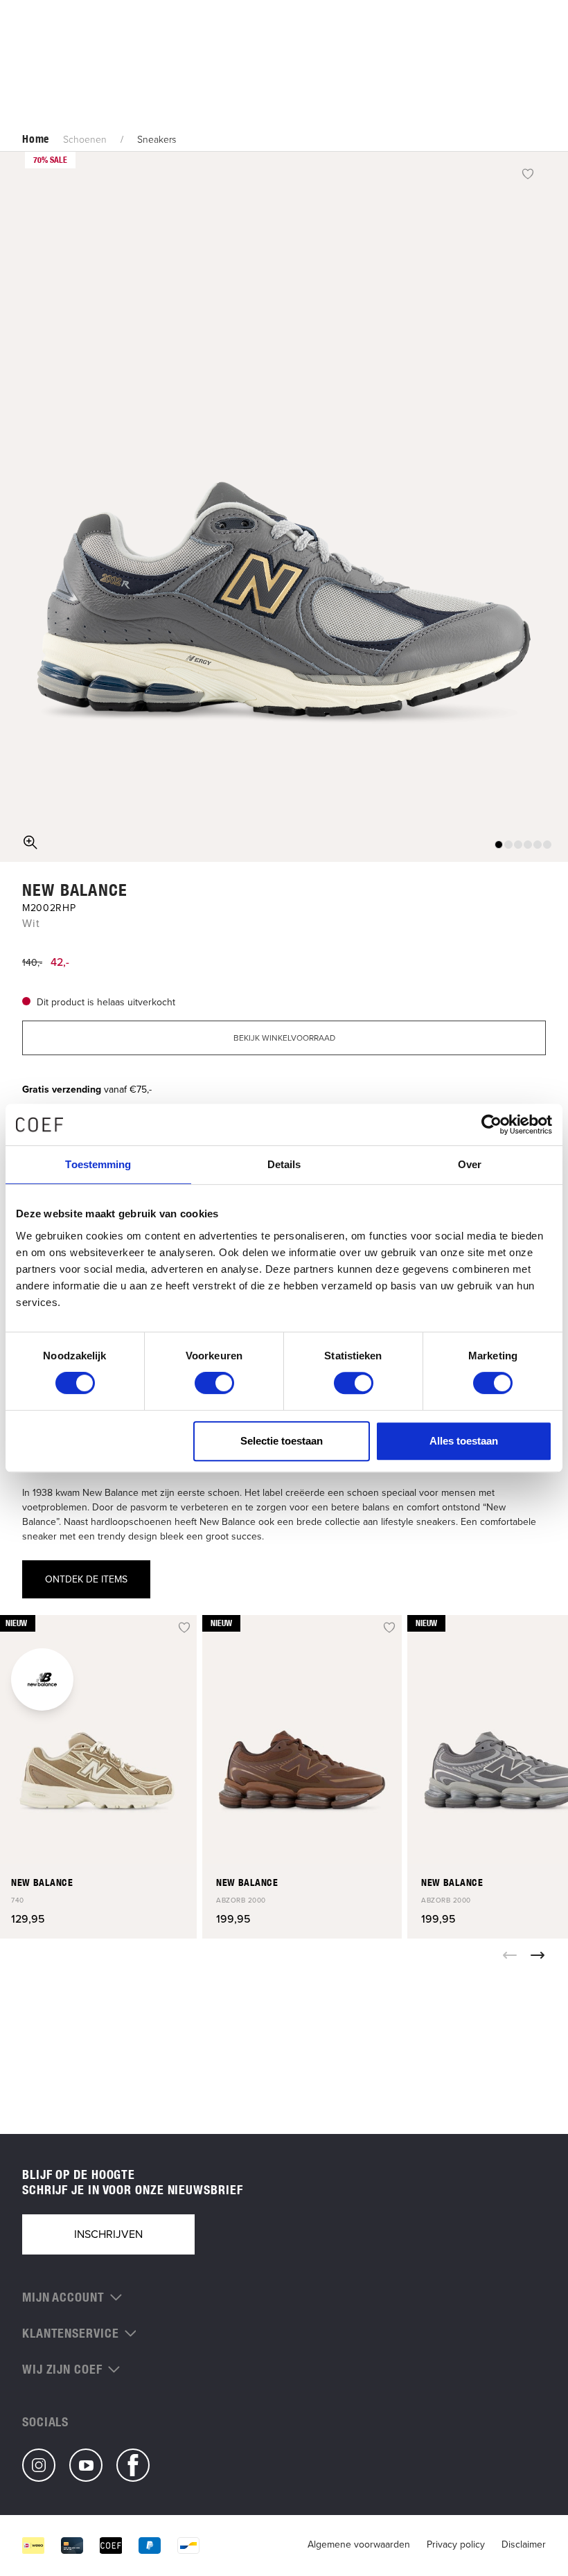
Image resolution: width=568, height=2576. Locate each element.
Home (36, 139)
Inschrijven (108, 2234)
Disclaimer (524, 2544)
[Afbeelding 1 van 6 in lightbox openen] (284, 507)
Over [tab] (470, 1164)
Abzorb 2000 (241, 1900)
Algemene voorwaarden (359, 2544)
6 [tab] (547, 845)
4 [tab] (528, 845)
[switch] (214, 1383)
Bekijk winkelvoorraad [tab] (284, 1038)
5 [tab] (538, 845)
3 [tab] (518, 845)
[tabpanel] (284, 507)
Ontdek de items (86, 1579)
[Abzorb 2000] (302, 1740)
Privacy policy (456, 2544)
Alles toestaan (464, 1441)
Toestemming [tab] (98, 1164)
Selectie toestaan (282, 1441)
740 (18, 1900)
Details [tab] (284, 1164)
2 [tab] (508, 845)
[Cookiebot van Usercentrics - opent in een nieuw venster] (491, 1124)
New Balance (75, 890)
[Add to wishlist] (528, 173)
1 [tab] (499, 845)
